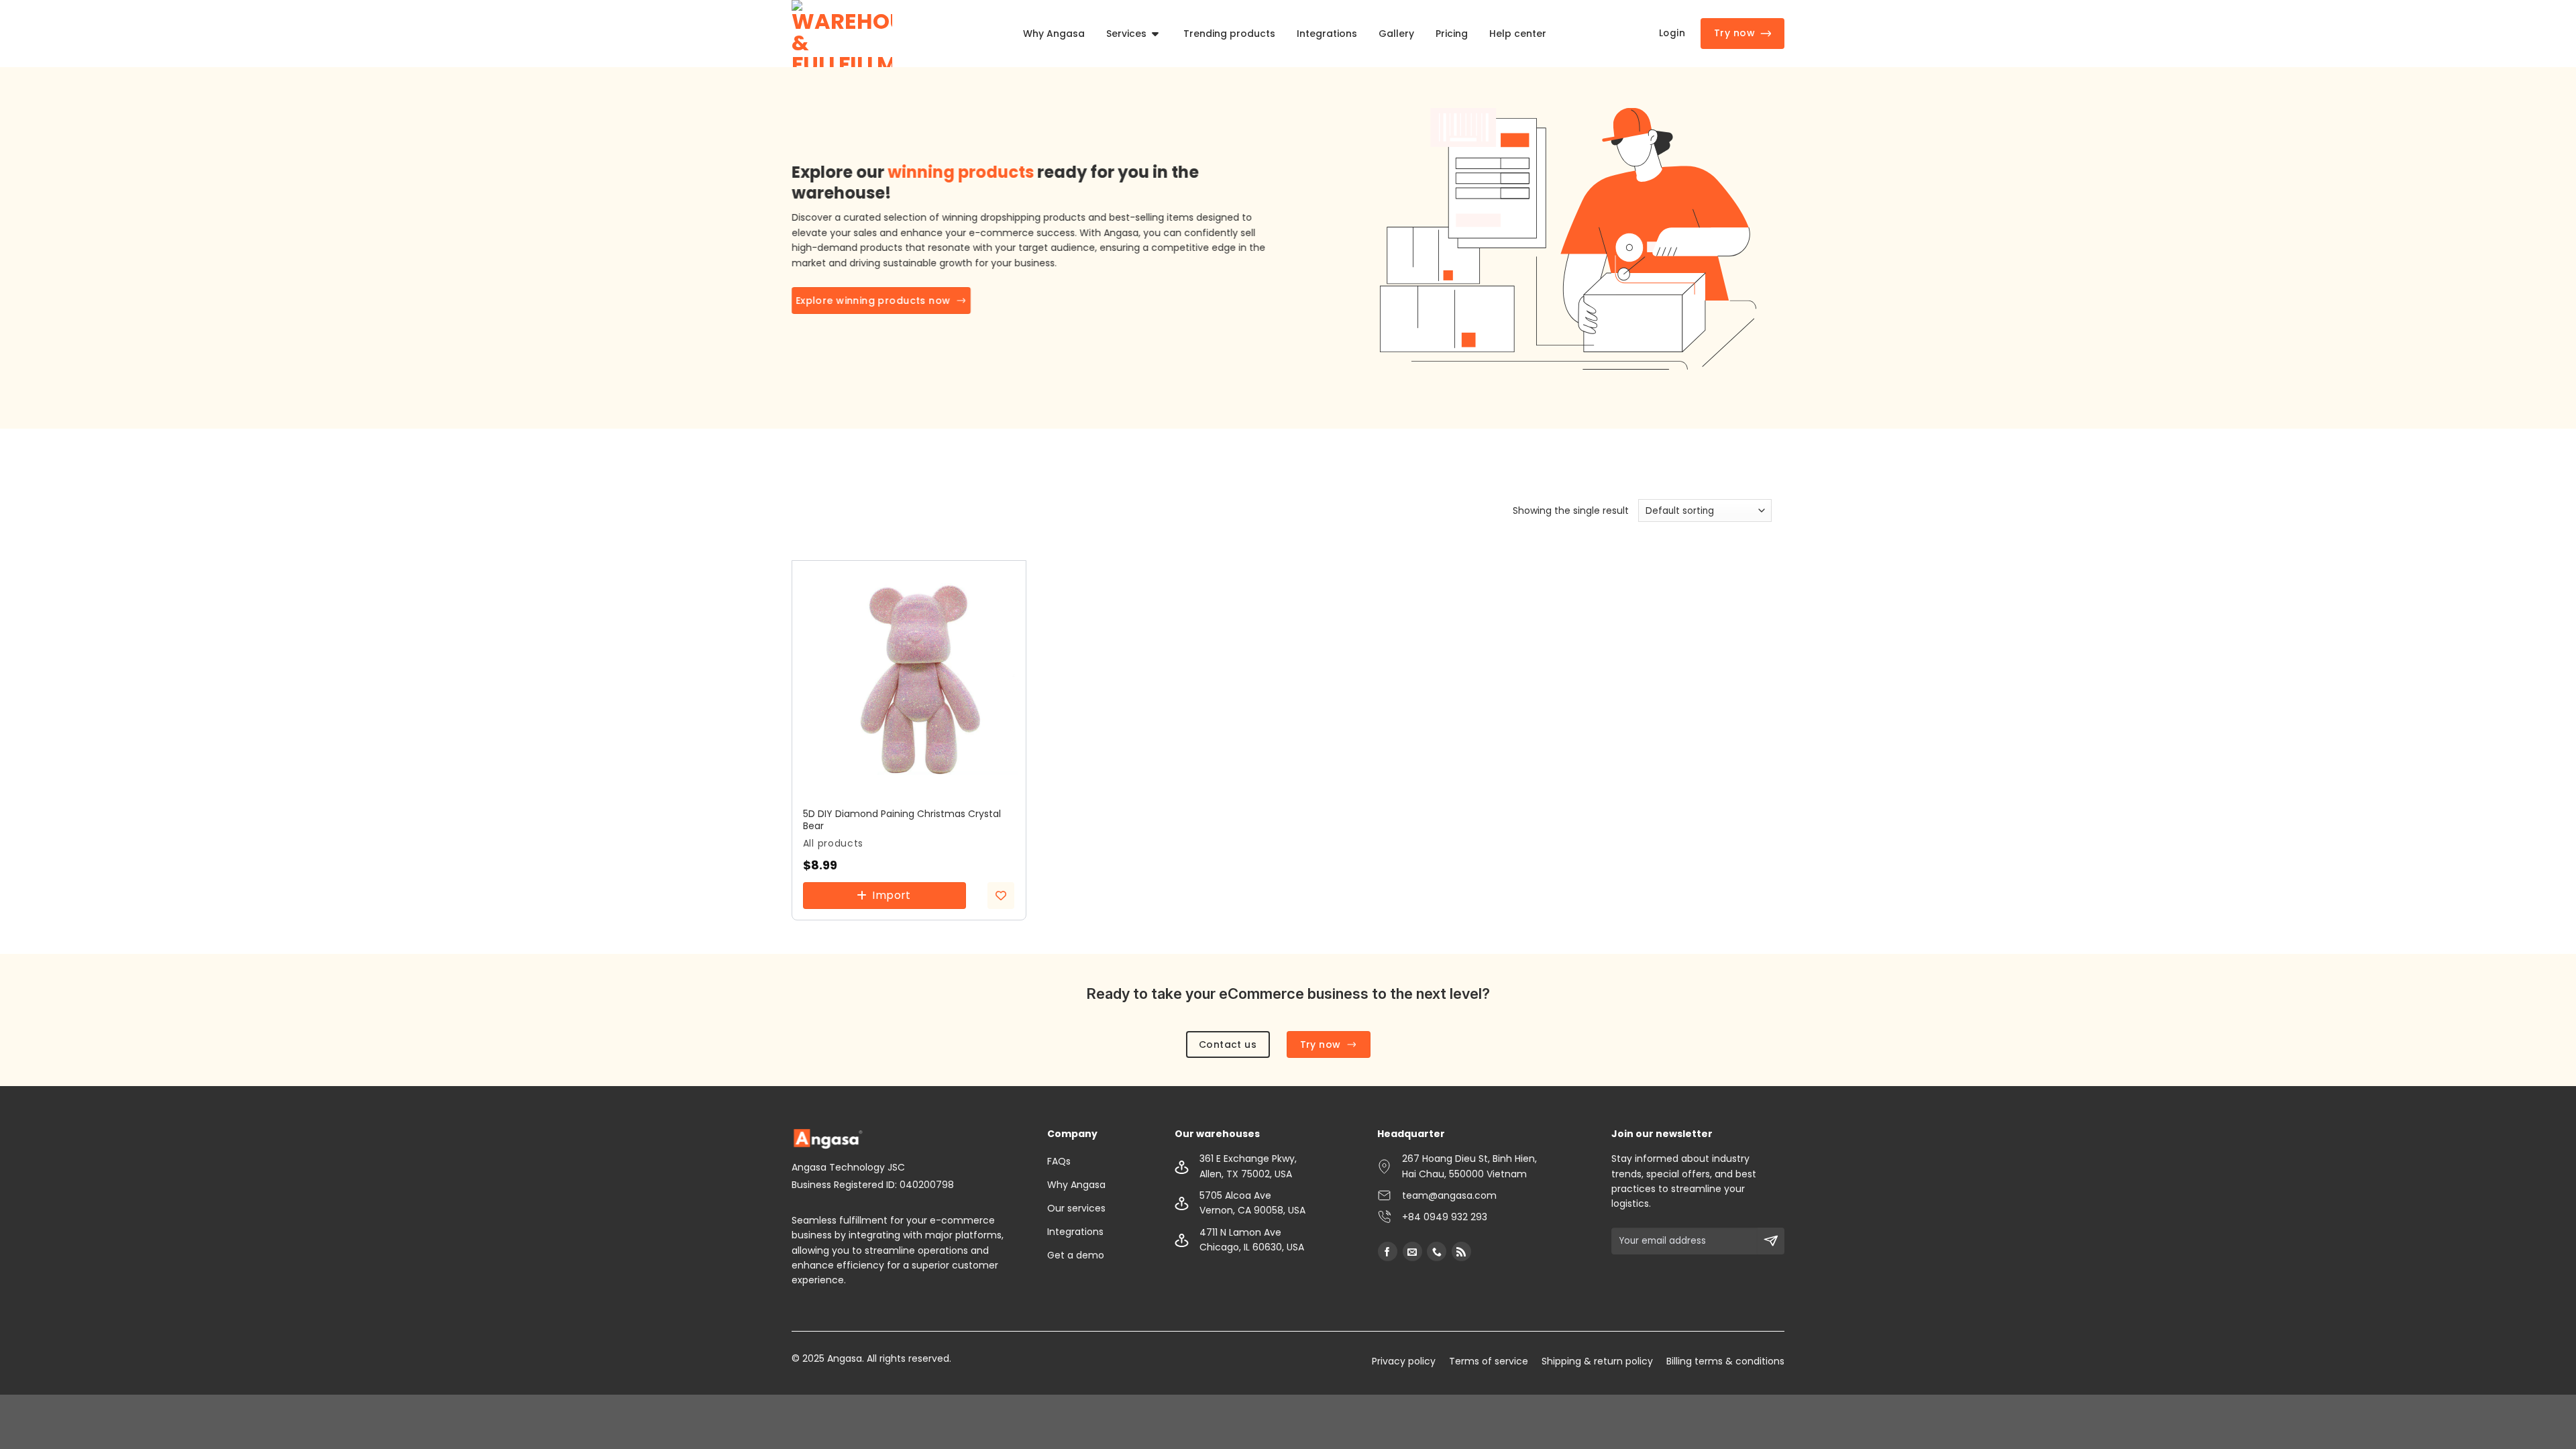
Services (1126, 34)
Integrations (1327, 34)
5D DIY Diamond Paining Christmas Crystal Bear (902, 820)
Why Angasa (1054, 34)
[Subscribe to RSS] (1461, 1251)
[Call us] (1437, 1251)
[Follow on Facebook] (1388, 1251)
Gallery (1396, 34)
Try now (1734, 33)
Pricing (1452, 34)
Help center (1518, 34)
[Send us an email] (1412, 1251)
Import (892, 895)
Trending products (1229, 34)
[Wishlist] (1001, 896)
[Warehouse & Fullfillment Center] (842, 34)
